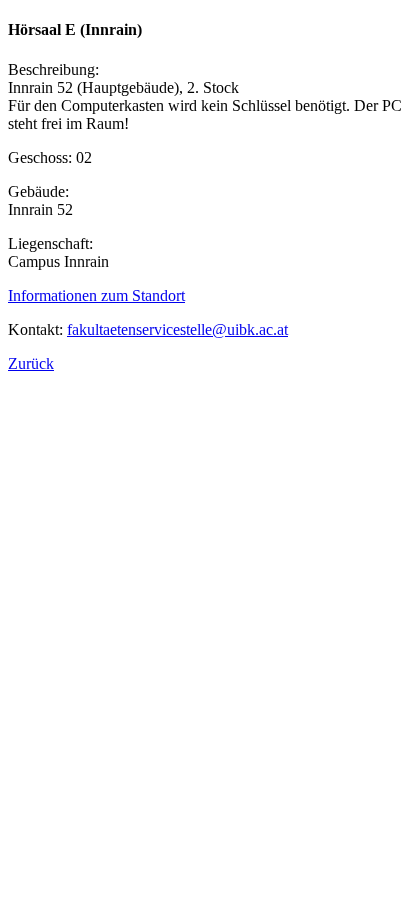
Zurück (31, 363)
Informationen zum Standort (96, 295)
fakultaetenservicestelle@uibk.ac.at (177, 329)
